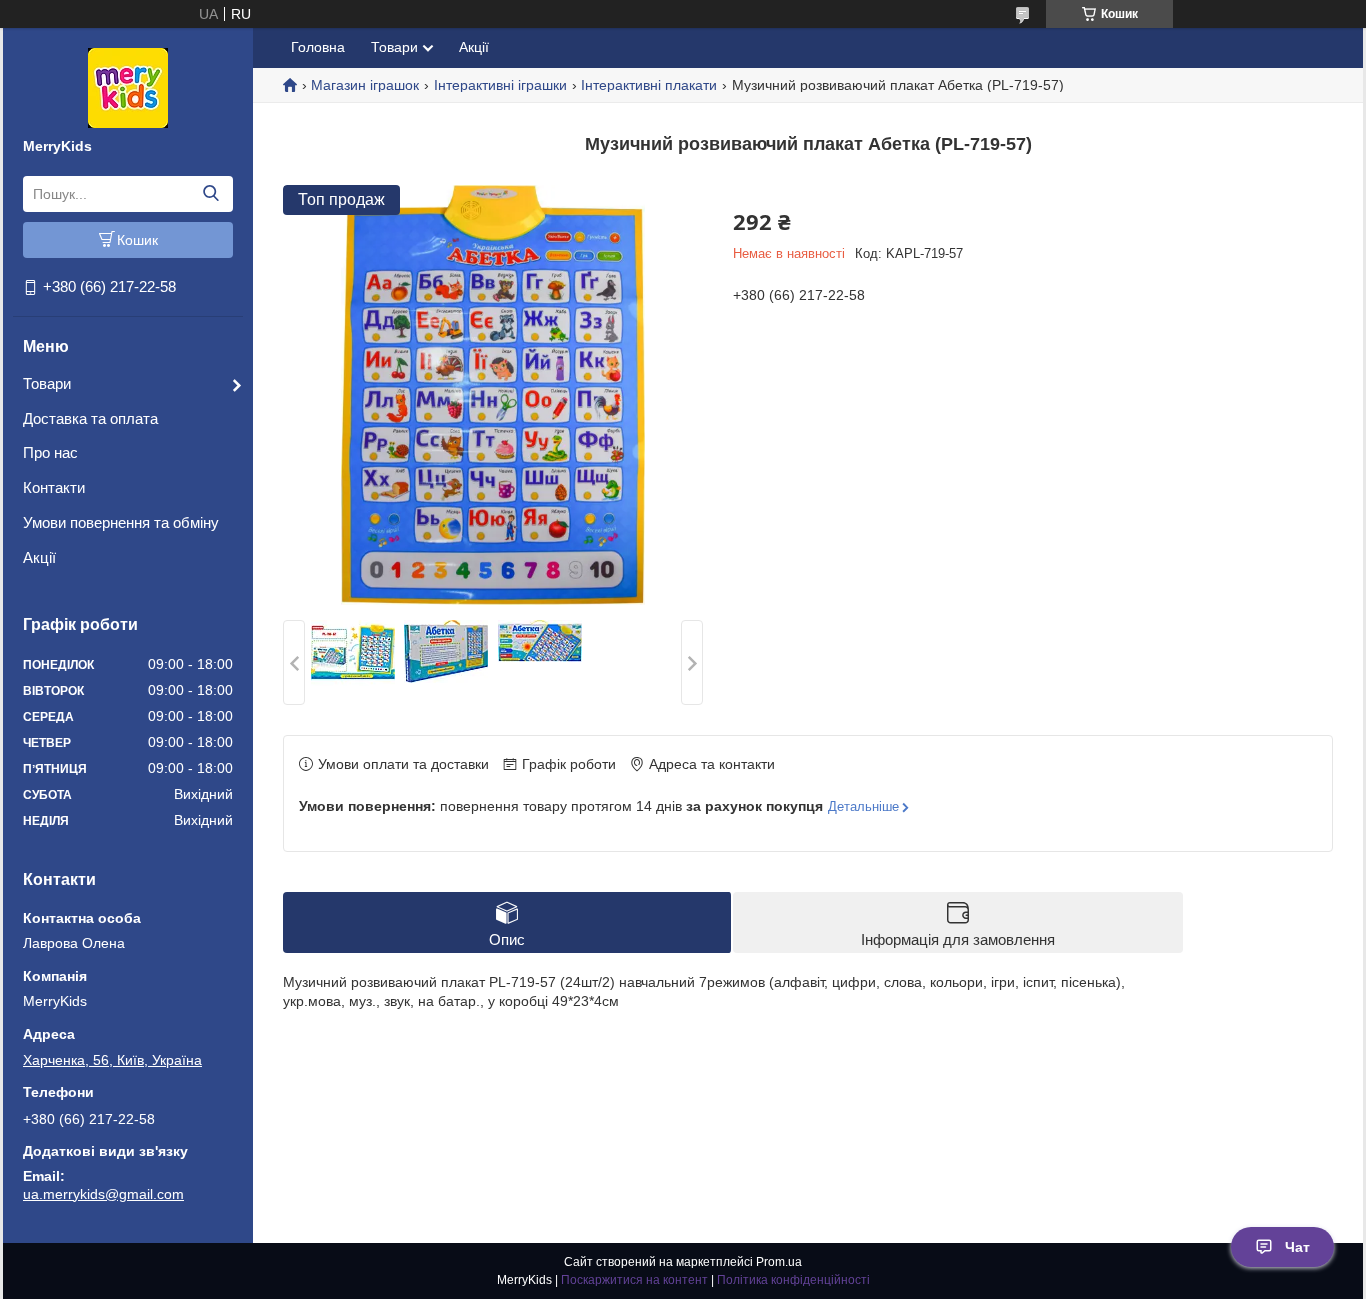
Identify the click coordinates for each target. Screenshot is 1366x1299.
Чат (1297, 1247)
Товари (47, 383)
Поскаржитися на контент (634, 1280)
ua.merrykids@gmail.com (103, 1194)
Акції (39, 557)
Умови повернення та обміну (121, 522)
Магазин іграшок (365, 85)
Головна (318, 47)
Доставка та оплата (90, 418)
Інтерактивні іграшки (500, 85)
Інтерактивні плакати (649, 85)
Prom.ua (779, 1262)
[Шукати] (210, 194)
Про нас (50, 452)
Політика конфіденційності (793, 1280)
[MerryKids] (128, 87)
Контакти (54, 487)
